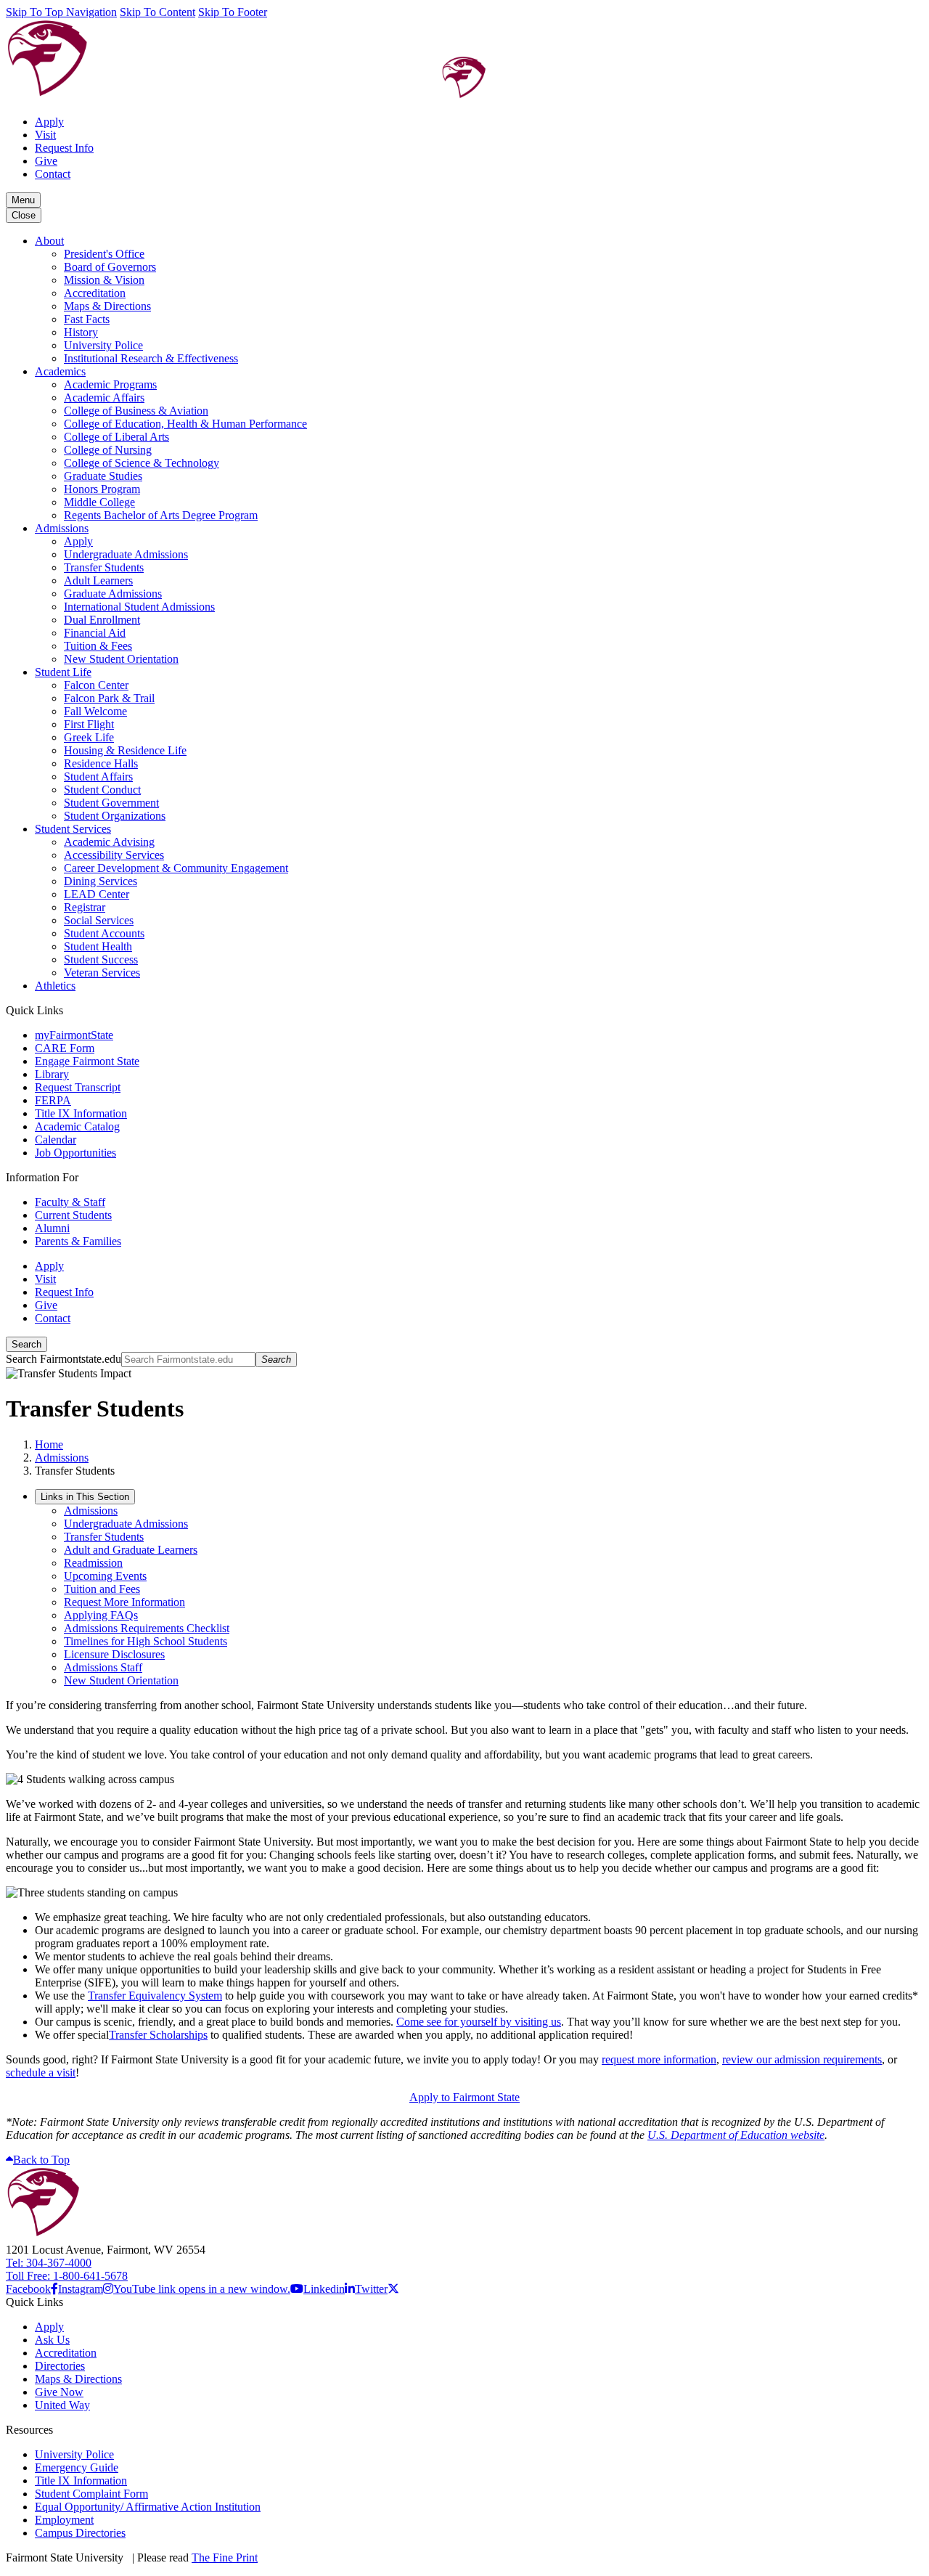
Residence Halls (101, 763)
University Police (103, 345)
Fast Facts (87, 319)
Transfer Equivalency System (155, 1996)
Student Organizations (115, 816)
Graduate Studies (103, 476)
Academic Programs (110, 384)
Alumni (52, 1228)
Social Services (99, 920)
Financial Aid (95, 633)
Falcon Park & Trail (109, 698)
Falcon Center (96, 685)
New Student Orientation (121, 659)
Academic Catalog (77, 1126)
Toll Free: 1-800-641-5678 (67, 2276)
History (81, 332)
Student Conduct (102, 790)
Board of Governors (110, 267)
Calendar (56, 1140)
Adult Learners (98, 580)
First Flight (89, 724)
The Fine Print (225, 2557)
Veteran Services (102, 973)
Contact (53, 174)
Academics (60, 371)
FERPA (53, 1100)
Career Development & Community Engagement (176, 868)
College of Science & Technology (142, 463)
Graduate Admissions (113, 594)
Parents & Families (78, 1241)
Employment (64, 2520)
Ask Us (52, 2340)
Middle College (99, 502)
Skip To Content (157, 12)
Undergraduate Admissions (126, 554)
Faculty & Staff (70, 1202)
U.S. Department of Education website (736, 2135)
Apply (49, 122)
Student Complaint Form (91, 2494)
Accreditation (95, 293)
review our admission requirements (802, 2059)
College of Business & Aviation (136, 411)
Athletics (55, 986)
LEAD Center (97, 894)
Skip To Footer (233, 12)
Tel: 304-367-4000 (49, 2263)
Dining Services (101, 881)
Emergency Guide (77, 2467)
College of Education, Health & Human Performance (185, 424)
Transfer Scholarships (158, 2035)
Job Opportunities (75, 1153)
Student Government (111, 803)
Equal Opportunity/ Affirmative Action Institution (148, 2507)
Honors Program (102, 489)
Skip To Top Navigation (61, 12)
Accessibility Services (114, 855)
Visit (45, 135)
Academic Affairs (104, 398)
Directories (60, 2366)
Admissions (62, 528)
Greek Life (89, 737)
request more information (659, 2059)
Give (46, 161)
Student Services (73, 829)
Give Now (59, 2392)
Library (52, 1074)
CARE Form (65, 1048)
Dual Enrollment (102, 620)
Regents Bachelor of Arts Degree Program (161, 515)
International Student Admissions (139, 607)
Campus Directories (80, 2533)
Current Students (73, 1215)
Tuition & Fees (98, 646)
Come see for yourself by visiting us (479, 2022)
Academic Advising (109, 842)
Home (49, 1444)
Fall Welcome (95, 711)
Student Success (101, 959)
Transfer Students (104, 567)
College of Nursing (108, 450)
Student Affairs (98, 777)
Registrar (85, 907)
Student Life (63, 672)
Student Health (98, 946)
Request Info (64, 148)
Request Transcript (78, 1087)
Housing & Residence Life (125, 750)
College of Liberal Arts (116, 437)
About (49, 241)
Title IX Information (81, 1113)
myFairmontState (74, 1035)
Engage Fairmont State (87, 1061)
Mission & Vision (104, 280)
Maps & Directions (107, 306)
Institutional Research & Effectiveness (151, 358)
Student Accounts (104, 933)
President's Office (104, 254)
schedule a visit (41, 2072)
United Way (62, 2405)
